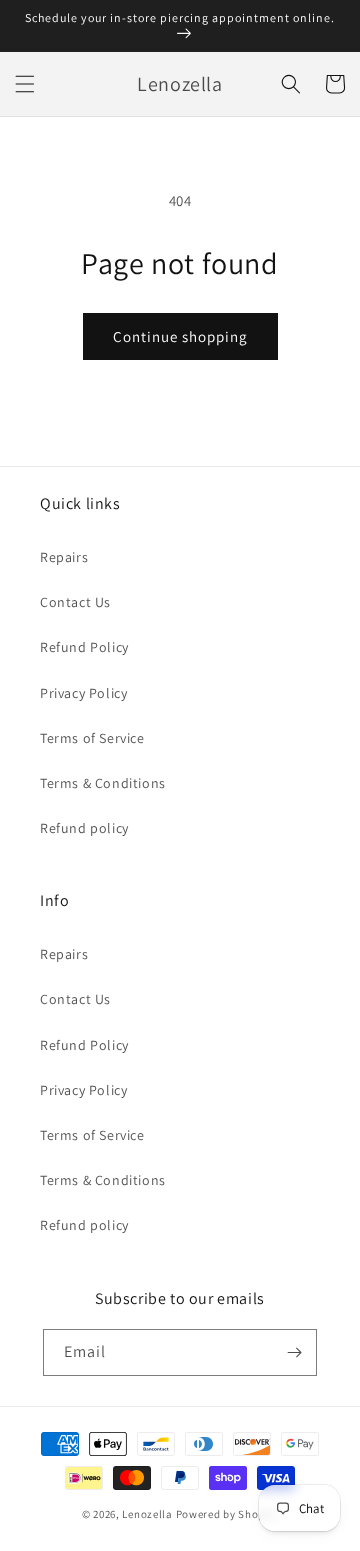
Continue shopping (180, 336)
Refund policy (84, 828)
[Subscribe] (294, 1352)
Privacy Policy (83, 693)
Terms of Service (92, 738)
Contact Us (75, 602)
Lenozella (147, 1514)
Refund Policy (84, 647)
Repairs (64, 557)
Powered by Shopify (227, 1514)
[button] (25, 84)
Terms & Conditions (103, 783)
